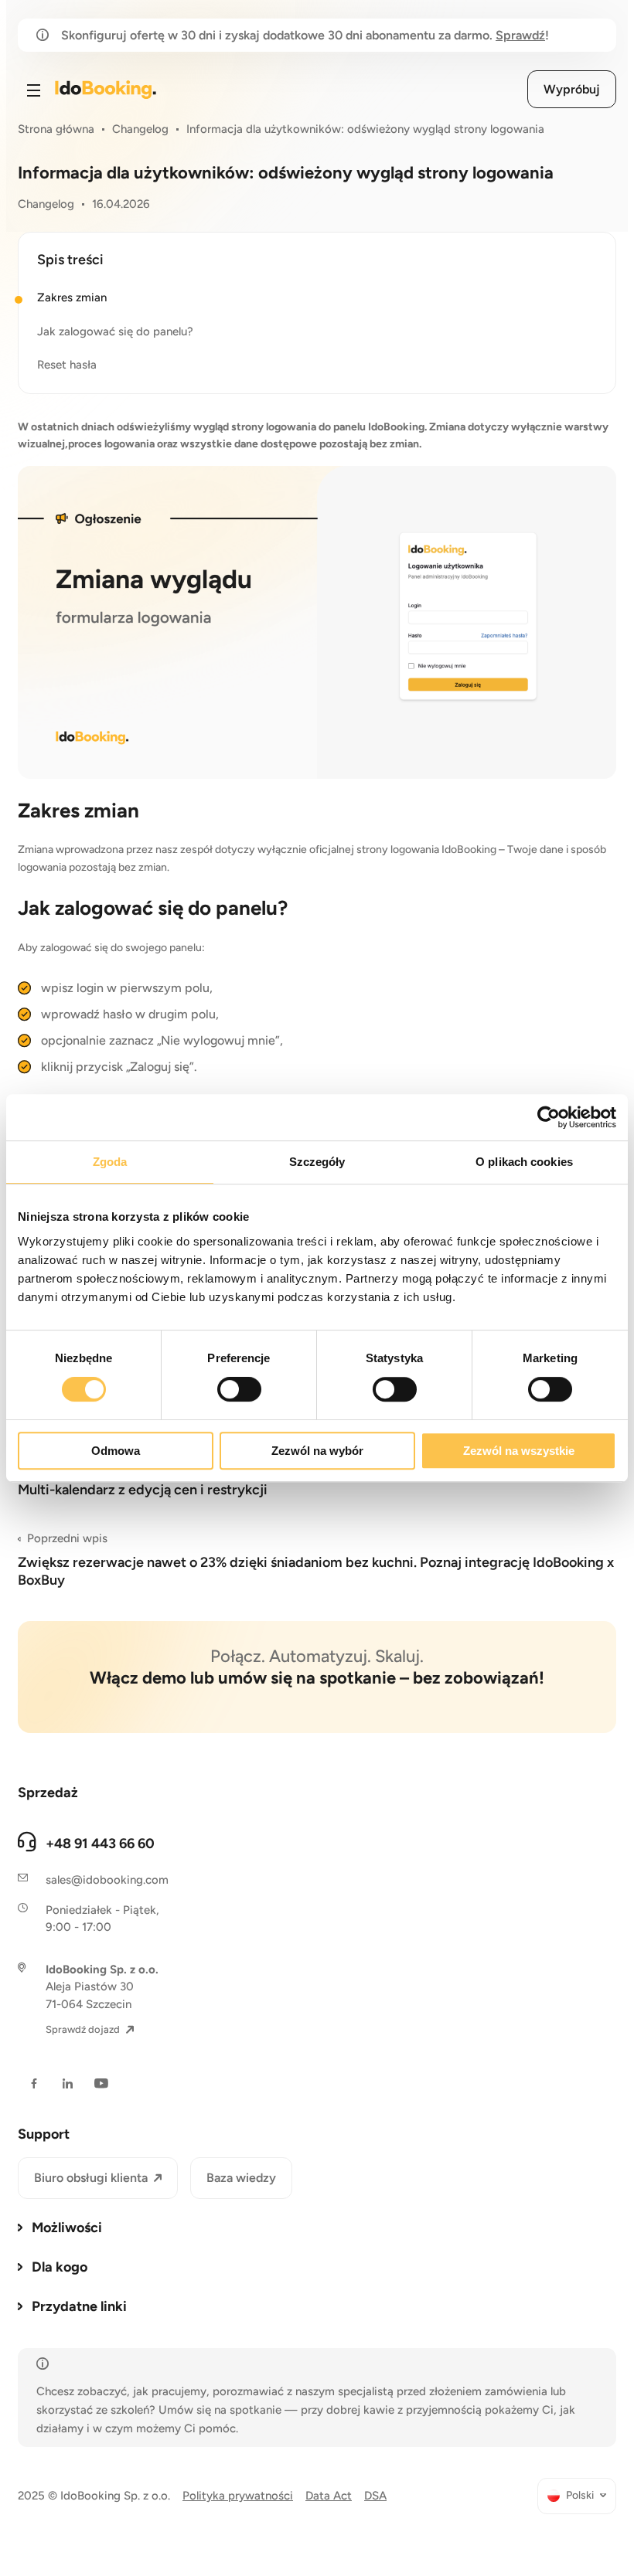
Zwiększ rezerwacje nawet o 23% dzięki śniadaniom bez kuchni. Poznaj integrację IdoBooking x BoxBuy (316, 1560)
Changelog (140, 129)
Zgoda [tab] (110, 1162)
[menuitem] (577, 2496)
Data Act (329, 2496)
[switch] (239, 1389)
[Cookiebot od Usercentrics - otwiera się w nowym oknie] (549, 1117)
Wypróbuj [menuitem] (572, 89)
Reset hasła (67, 365)
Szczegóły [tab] (317, 1162)
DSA (375, 2496)
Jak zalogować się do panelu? (115, 331)
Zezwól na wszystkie (519, 1451)
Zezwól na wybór (317, 1451)
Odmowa (116, 1451)
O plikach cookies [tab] (524, 1162)
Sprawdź (520, 35)
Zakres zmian (72, 297)
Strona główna (56, 129)
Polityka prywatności (238, 2496)
